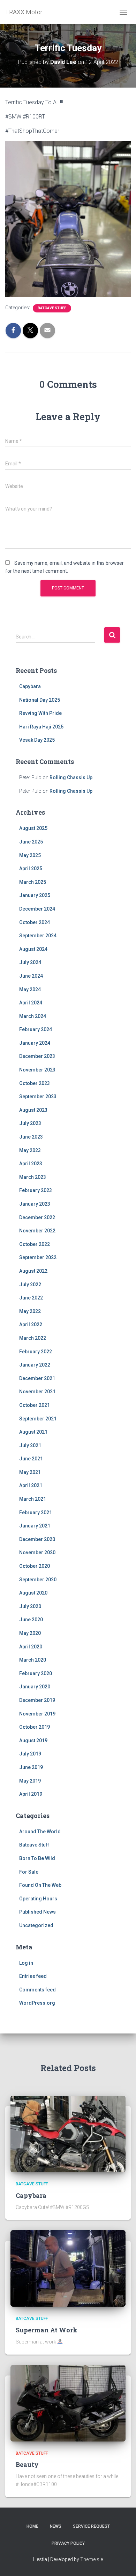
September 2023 (38, 1097)
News (56, 2526)
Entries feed (33, 1976)
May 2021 (30, 1472)
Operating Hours (38, 1899)
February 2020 (36, 1673)
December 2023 (37, 1056)
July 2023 (30, 1123)
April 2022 (31, 1324)
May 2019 (30, 1781)
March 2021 (33, 1499)
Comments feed (37, 1990)
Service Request (91, 2526)
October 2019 (35, 1727)
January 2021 (35, 1526)
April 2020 (31, 1647)
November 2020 (37, 1552)
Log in (26, 1963)
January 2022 (35, 1365)
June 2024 (31, 976)
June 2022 (31, 1298)
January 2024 (35, 1043)
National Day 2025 (40, 700)
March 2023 (33, 1177)
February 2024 (36, 1029)
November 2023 (37, 1070)
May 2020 (30, 1633)
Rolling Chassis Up (71, 777)
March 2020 (33, 1660)
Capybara (30, 686)
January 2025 (35, 895)
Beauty (27, 2464)
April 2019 (31, 1794)
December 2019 (37, 1700)
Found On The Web (40, 1885)
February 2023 (36, 1190)
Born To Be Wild (37, 1858)
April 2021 (31, 1485)
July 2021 (30, 1445)
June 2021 (31, 1459)
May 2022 (30, 1311)
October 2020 (35, 1566)
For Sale (29, 1872)
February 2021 (36, 1513)
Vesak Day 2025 (37, 740)
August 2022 (33, 1271)
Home (32, 2526)
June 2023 (31, 1137)
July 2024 (30, 962)
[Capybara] (68, 2134)
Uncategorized (36, 1925)
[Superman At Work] (68, 2268)
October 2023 (35, 1083)
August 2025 (33, 828)
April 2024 (31, 1003)
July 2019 (30, 1754)
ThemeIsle (92, 2559)
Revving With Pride (40, 713)
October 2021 (35, 1405)
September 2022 (38, 1257)
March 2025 (33, 882)
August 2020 (33, 1593)
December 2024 (37, 909)
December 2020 (37, 1539)
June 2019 (31, 1767)
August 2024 (33, 949)
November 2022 (37, 1231)
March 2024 (33, 1016)
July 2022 (30, 1285)
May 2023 (30, 1150)
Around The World (40, 1832)
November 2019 (37, 1714)
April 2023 (31, 1164)
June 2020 (31, 1620)
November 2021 (37, 1392)
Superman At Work (47, 2330)
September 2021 (38, 1419)
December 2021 (37, 1378)
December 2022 (37, 1217)
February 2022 (36, 1352)
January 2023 (35, 1204)
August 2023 (33, 1110)
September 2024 (38, 936)
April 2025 (31, 869)
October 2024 (35, 922)
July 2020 (30, 1606)
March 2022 (33, 1338)
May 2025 (30, 855)
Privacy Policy (68, 2543)
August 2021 (33, 1432)
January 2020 (35, 1687)
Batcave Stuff (52, 308)
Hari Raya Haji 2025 (41, 727)
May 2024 (30, 989)
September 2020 (38, 1580)
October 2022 (35, 1244)
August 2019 (33, 1741)
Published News (37, 1912)
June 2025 (31, 842)
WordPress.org (37, 2003)
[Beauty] (68, 2403)
